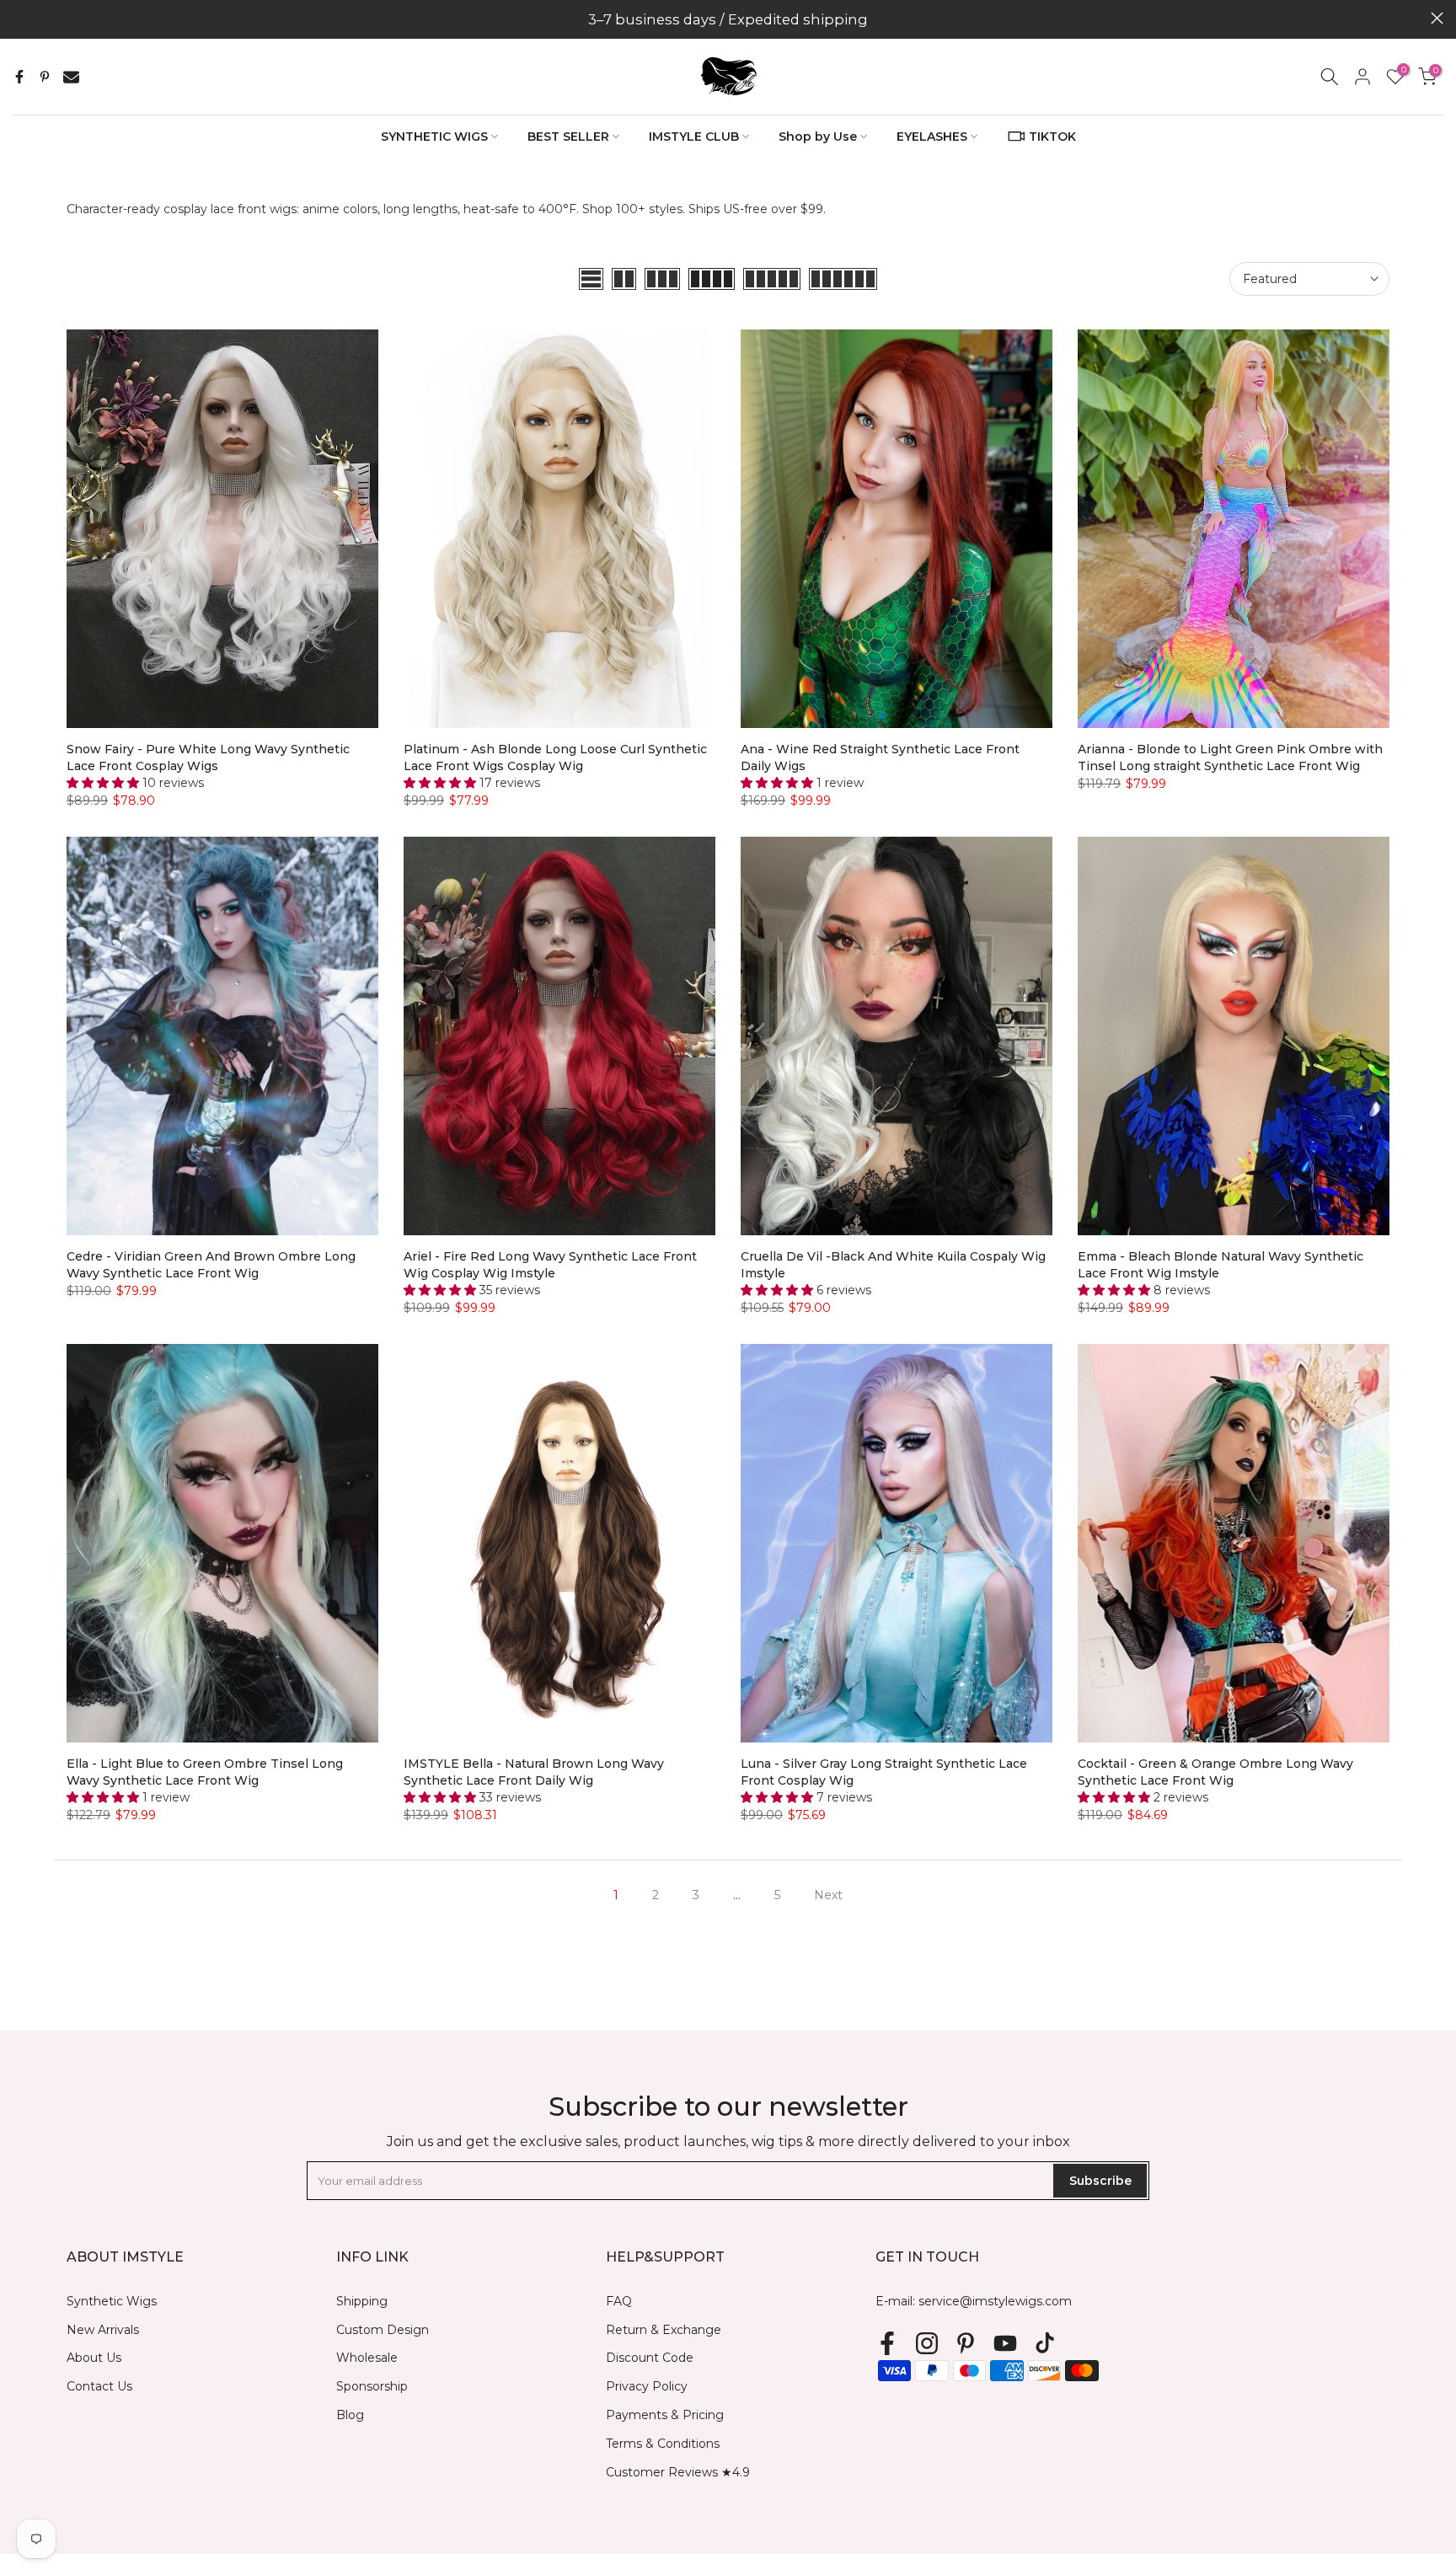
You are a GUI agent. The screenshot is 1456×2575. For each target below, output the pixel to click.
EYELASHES (932, 137)
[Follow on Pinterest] (966, 2344)
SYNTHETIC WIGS (434, 137)
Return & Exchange (664, 2330)
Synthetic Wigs (112, 2301)
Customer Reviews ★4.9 (678, 2472)
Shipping (362, 2301)
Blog (350, 2415)
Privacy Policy (647, 2386)
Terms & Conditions (663, 2444)
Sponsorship (372, 2386)
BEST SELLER (568, 137)
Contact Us (99, 2386)
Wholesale (367, 2358)
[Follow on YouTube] (1005, 2344)
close (19, 18)
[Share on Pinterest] (45, 77)
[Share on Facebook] (19, 77)
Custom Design (383, 2330)
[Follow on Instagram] (927, 2344)
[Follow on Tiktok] (1045, 2344)
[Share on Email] (71, 77)
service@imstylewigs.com (995, 2301)
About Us (94, 2358)
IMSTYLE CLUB (694, 137)
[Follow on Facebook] (887, 2344)
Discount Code (650, 2358)
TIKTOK (1052, 137)
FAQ (619, 2301)
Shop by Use (818, 137)
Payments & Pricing (665, 2415)
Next (828, 1895)
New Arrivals (103, 2330)
